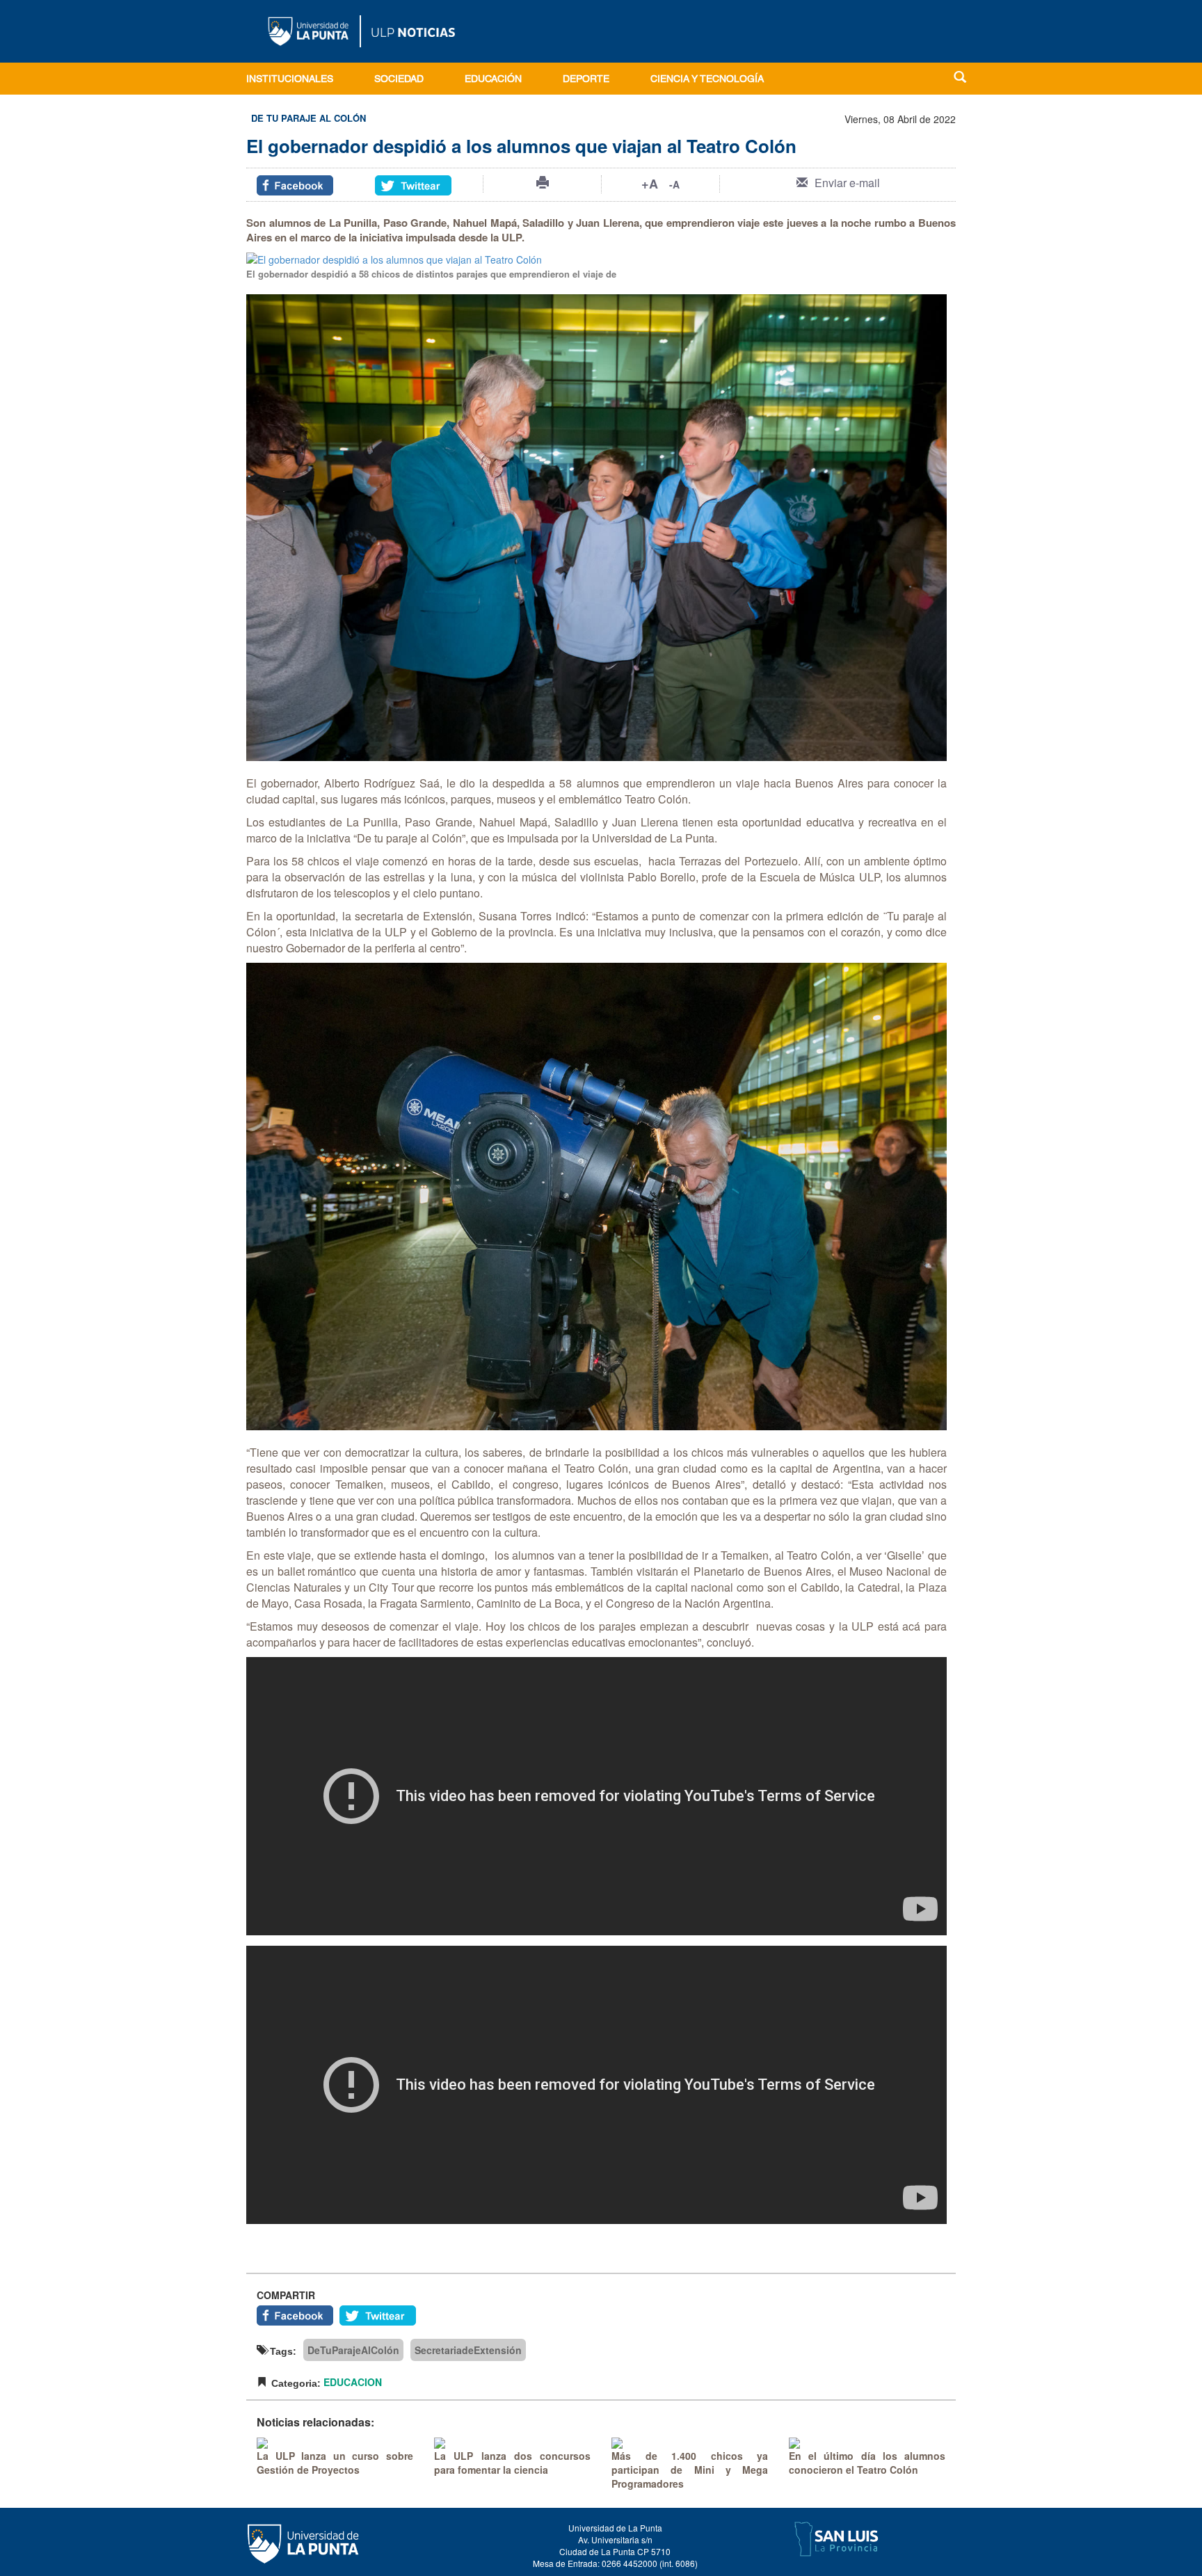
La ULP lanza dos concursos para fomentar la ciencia (512, 2463)
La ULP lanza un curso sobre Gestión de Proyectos (335, 2463)
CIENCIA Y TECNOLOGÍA (707, 80)
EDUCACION (353, 2382)
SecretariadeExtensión (468, 2350)
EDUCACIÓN (493, 80)
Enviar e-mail (847, 183)
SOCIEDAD (399, 80)
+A (650, 184)
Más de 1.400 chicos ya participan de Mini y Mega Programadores (690, 2470)
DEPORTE (586, 80)
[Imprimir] (543, 182)
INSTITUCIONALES (290, 80)
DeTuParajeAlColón (353, 2350)
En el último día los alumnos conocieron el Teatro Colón (867, 2463)
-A (674, 184)
